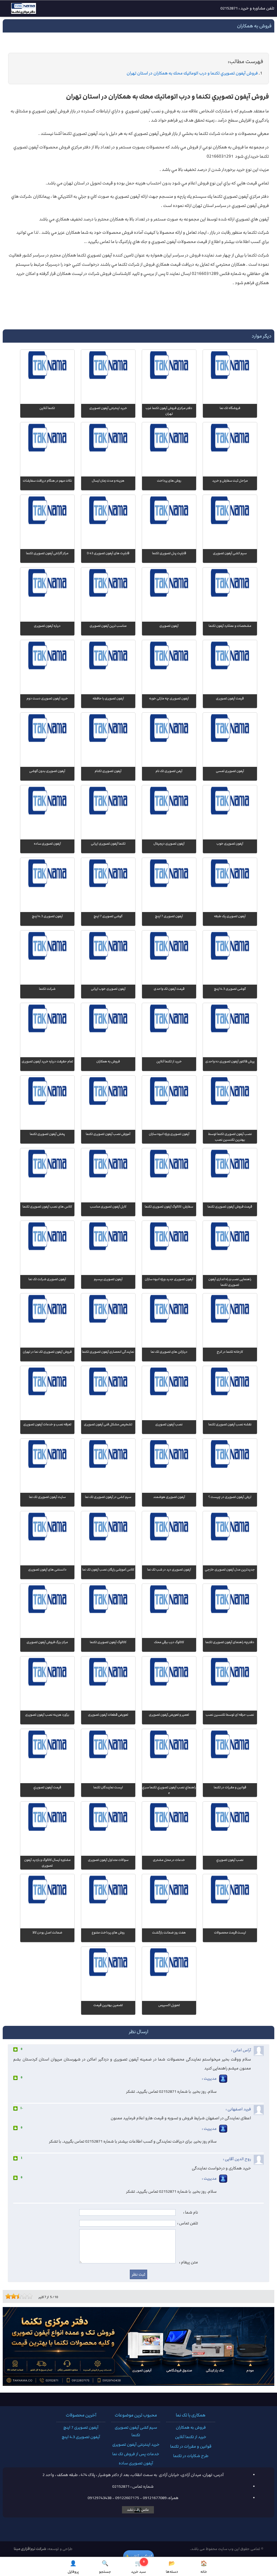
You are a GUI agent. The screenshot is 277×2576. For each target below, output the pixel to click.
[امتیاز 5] (18, 2296)
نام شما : (191, 2212)
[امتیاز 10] (31, 2296)
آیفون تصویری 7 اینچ (81, 2428)
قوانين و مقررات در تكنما (191, 2447)
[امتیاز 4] (15, 2296)
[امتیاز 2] (9, 2296)
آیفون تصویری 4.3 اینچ (81, 2437)
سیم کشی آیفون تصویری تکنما (136, 2431)
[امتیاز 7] (23, 2296)
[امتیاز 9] (28, 2296)
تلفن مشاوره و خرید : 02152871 (247, 8)
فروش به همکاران (191, 2428)
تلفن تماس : (188, 2223)
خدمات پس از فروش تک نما (136, 2454)
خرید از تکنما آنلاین (191, 2437)
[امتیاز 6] (20, 2296)
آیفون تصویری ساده (136, 2463)
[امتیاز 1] (7, 2296)
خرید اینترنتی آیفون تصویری (136, 2445)
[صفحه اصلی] (19, 10)
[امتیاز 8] (26, 2296)
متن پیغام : (189, 2262)
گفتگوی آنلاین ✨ (138, 2556)
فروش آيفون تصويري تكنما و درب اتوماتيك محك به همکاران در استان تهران (192, 73)
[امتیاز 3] (12, 2296)
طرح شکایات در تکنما (191, 2456)
